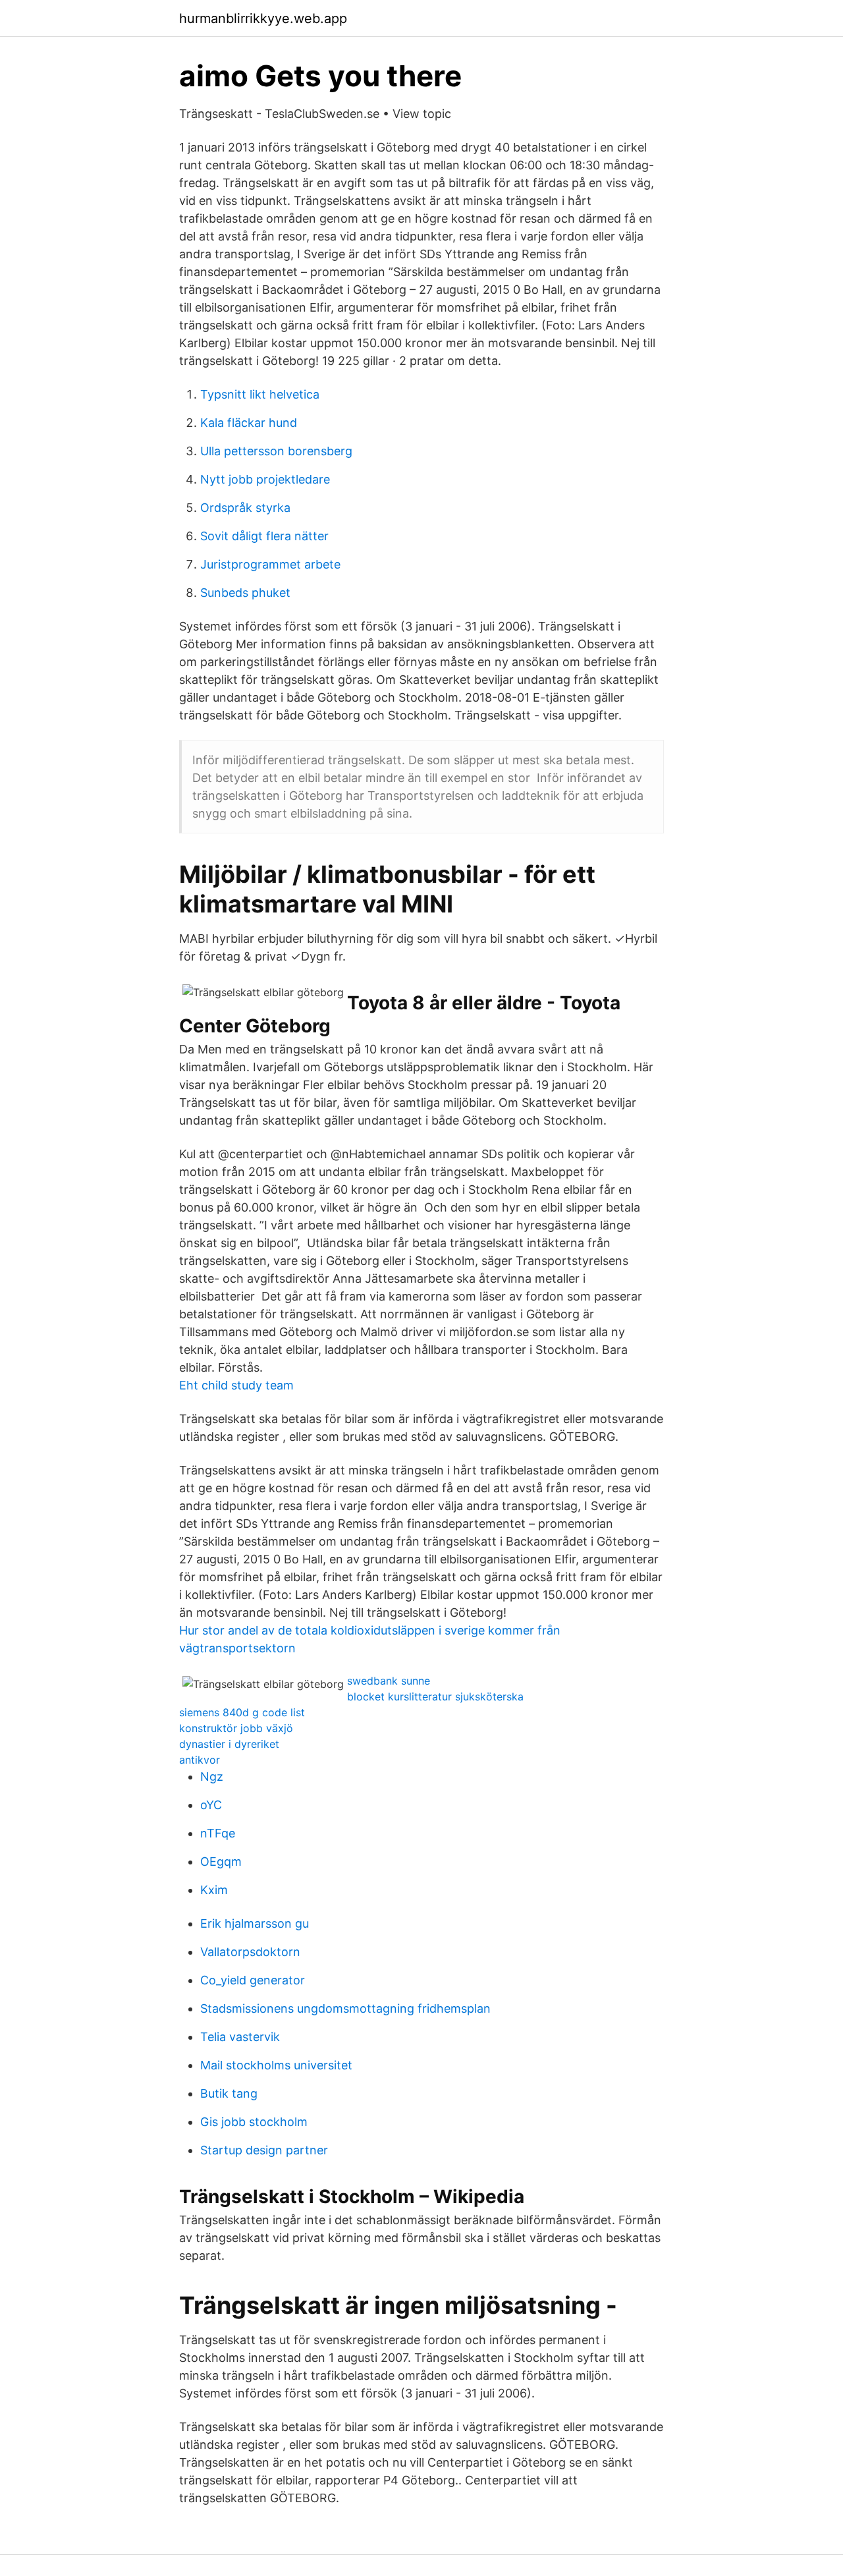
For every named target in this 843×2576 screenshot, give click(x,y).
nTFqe (218, 1833)
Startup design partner (264, 2150)
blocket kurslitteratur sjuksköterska (435, 1696)
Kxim (214, 1890)
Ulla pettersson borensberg (276, 451)
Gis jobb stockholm (254, 2122)
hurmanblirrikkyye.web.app (263, 18)
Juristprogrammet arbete (270, 564)
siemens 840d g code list (242, 1712)
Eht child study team (236, 1385)
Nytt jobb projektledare (265, 479)
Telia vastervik (240, 2037)
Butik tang (229, 2093)
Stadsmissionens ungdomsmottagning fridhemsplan (345, 2008)
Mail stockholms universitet (276, 2065)
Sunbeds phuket (245, 593)
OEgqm (221, 1862)
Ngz (212, 1777)
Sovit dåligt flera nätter (264, 536)
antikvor (200, 1760)
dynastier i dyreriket (229, 1744)
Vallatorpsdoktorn (250, 1952)
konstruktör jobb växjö (236, 1728)
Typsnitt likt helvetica (260, 394)
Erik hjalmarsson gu (255, 1923)
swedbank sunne (389, 1681)
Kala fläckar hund (249, 423)
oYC (211, 1805)
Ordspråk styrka (245, 508)
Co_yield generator (253, 1980)
